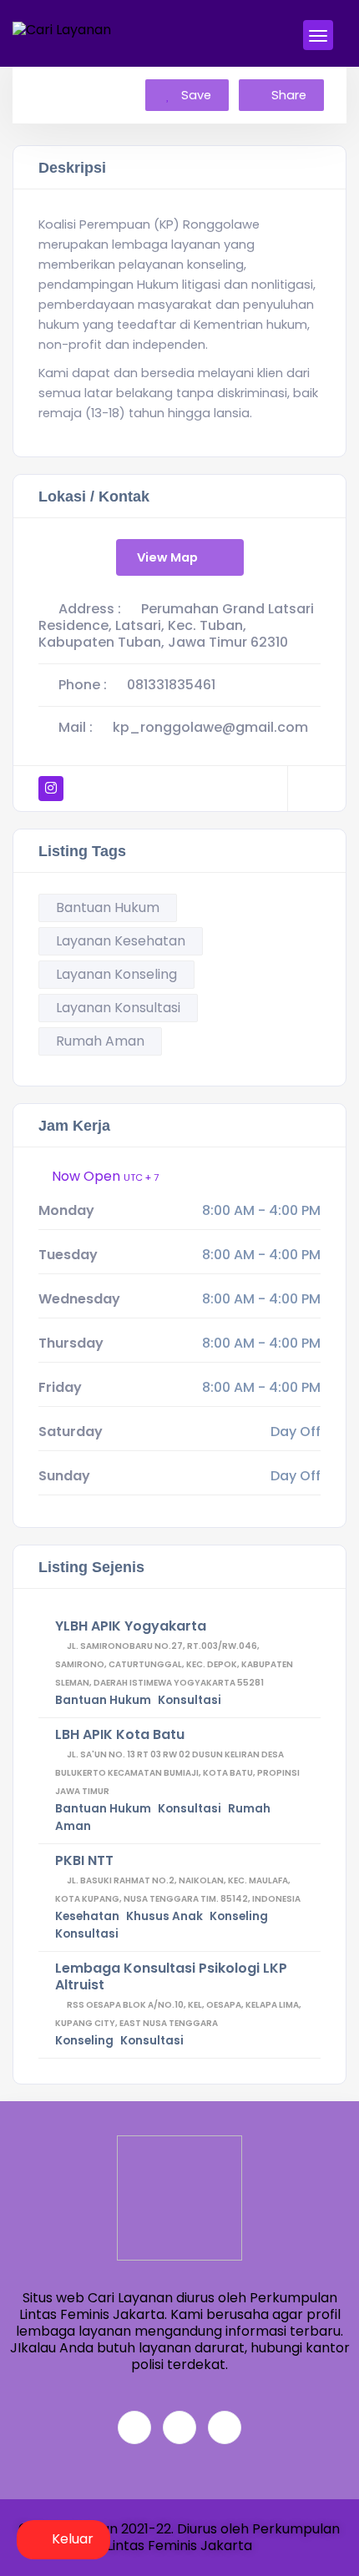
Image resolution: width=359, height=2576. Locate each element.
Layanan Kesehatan (121, 941)
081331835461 (171, 685)
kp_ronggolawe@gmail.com (210, 727)
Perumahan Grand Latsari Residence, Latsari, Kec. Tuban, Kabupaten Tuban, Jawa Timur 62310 (176, 625)
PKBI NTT (84, 1860)
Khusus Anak (164, 1916)
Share (289, 95)
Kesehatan (87, 1916)
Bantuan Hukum (108, 907)
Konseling (239, 1916)
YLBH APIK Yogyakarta (131, 1626)
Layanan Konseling (116, 974)
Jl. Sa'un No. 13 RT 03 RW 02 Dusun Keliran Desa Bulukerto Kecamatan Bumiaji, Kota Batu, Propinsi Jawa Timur (177, 1773)
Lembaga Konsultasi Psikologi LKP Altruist (171, 1976)
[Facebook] (134, 2427)
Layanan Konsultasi (118, 1008)
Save (195, 95)
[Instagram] (225, 2427)
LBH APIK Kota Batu (120, 1734)
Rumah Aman (100, 1041)
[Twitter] (179, 2427)
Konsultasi (190, 1700)
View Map (167, 557)
